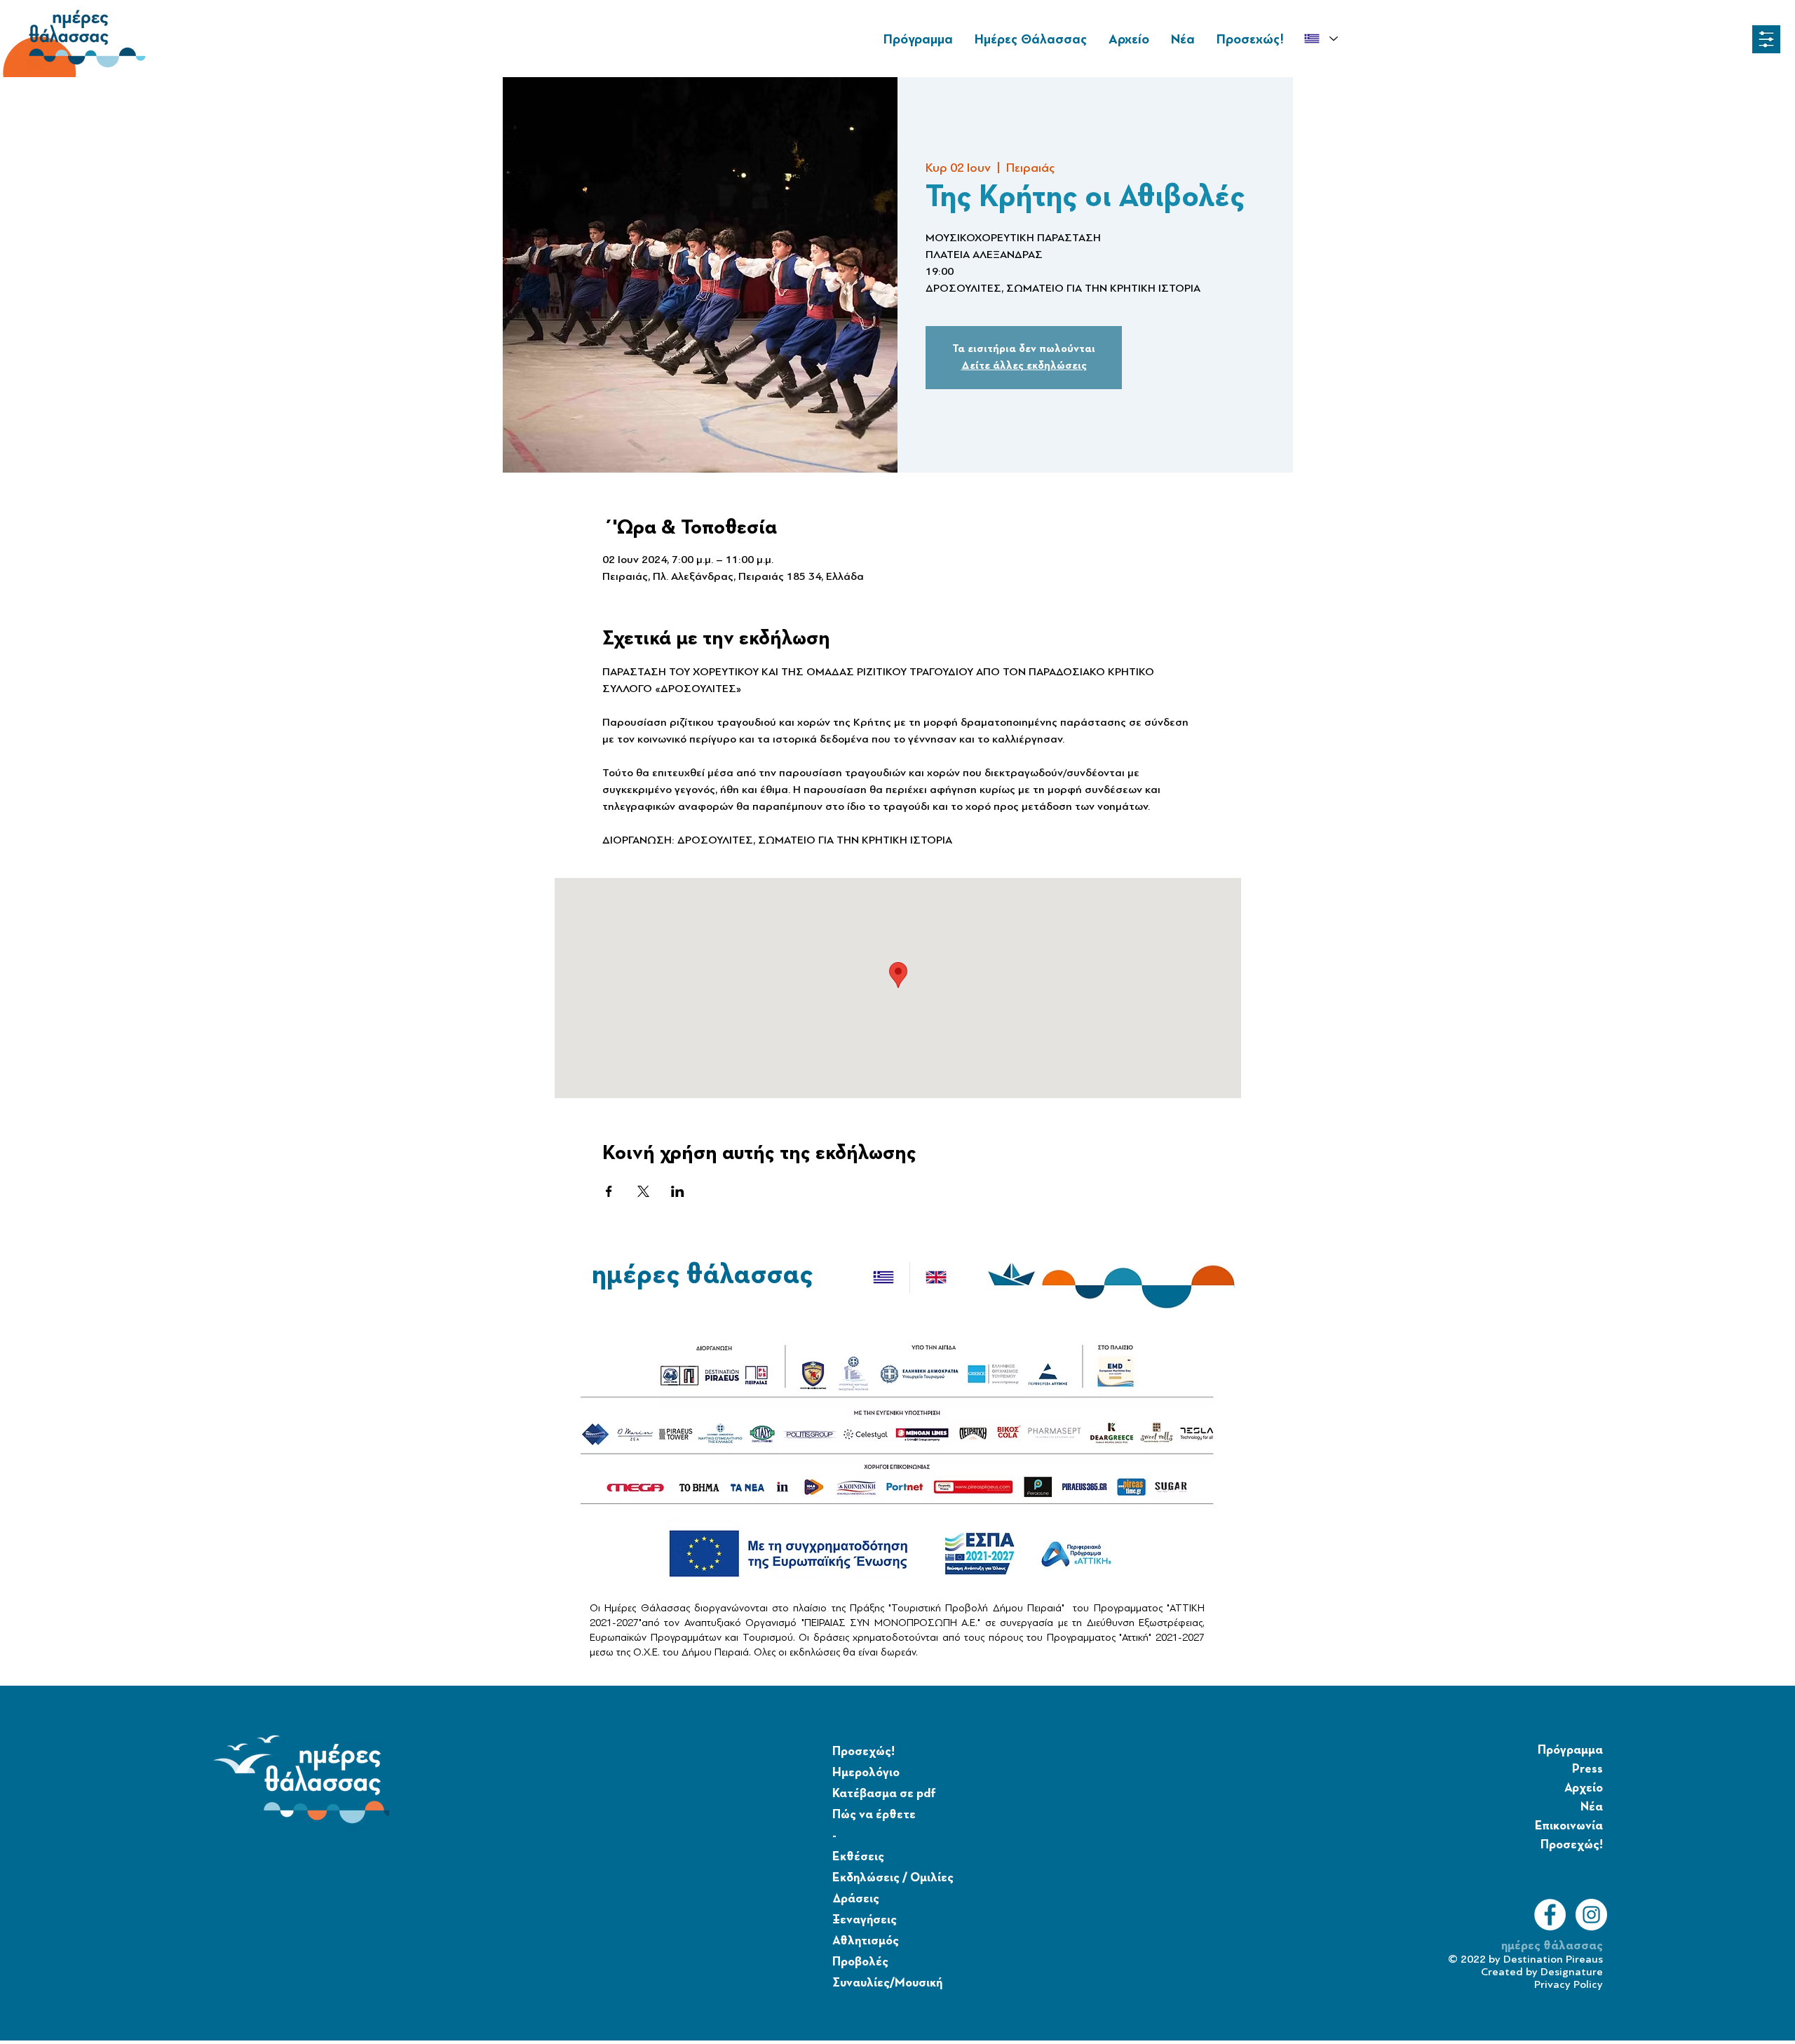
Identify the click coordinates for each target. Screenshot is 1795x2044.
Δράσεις (856, 1899)
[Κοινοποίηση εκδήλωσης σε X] (643, 1191)
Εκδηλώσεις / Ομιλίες (893, 1878)
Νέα (1592, 1807)
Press (1587, 1769)
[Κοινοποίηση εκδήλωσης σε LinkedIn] (678, 1191)
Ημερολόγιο (866, 1773)
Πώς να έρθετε (874, 1815)
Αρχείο (1584, 1788)
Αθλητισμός (866, 1941)
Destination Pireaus (1553, 1959)
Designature (1572, 1972)
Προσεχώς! (863, 1752)
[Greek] (883, 1278)
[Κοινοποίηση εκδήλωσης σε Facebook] (609, 1191)
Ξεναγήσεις (865, 1920)
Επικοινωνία (1569, 1826)
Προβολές (860, 1962)
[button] (1766, 39)
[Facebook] (1550, 1915)
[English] (936, 1278)
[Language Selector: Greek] (1321, 39)
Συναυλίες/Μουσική (887, 1983)
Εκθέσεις (858, 1857)
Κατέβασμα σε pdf (884, 1794)
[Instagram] (1591, 1915)
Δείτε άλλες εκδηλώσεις (1024, 366)
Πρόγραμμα (1570, 1750)
